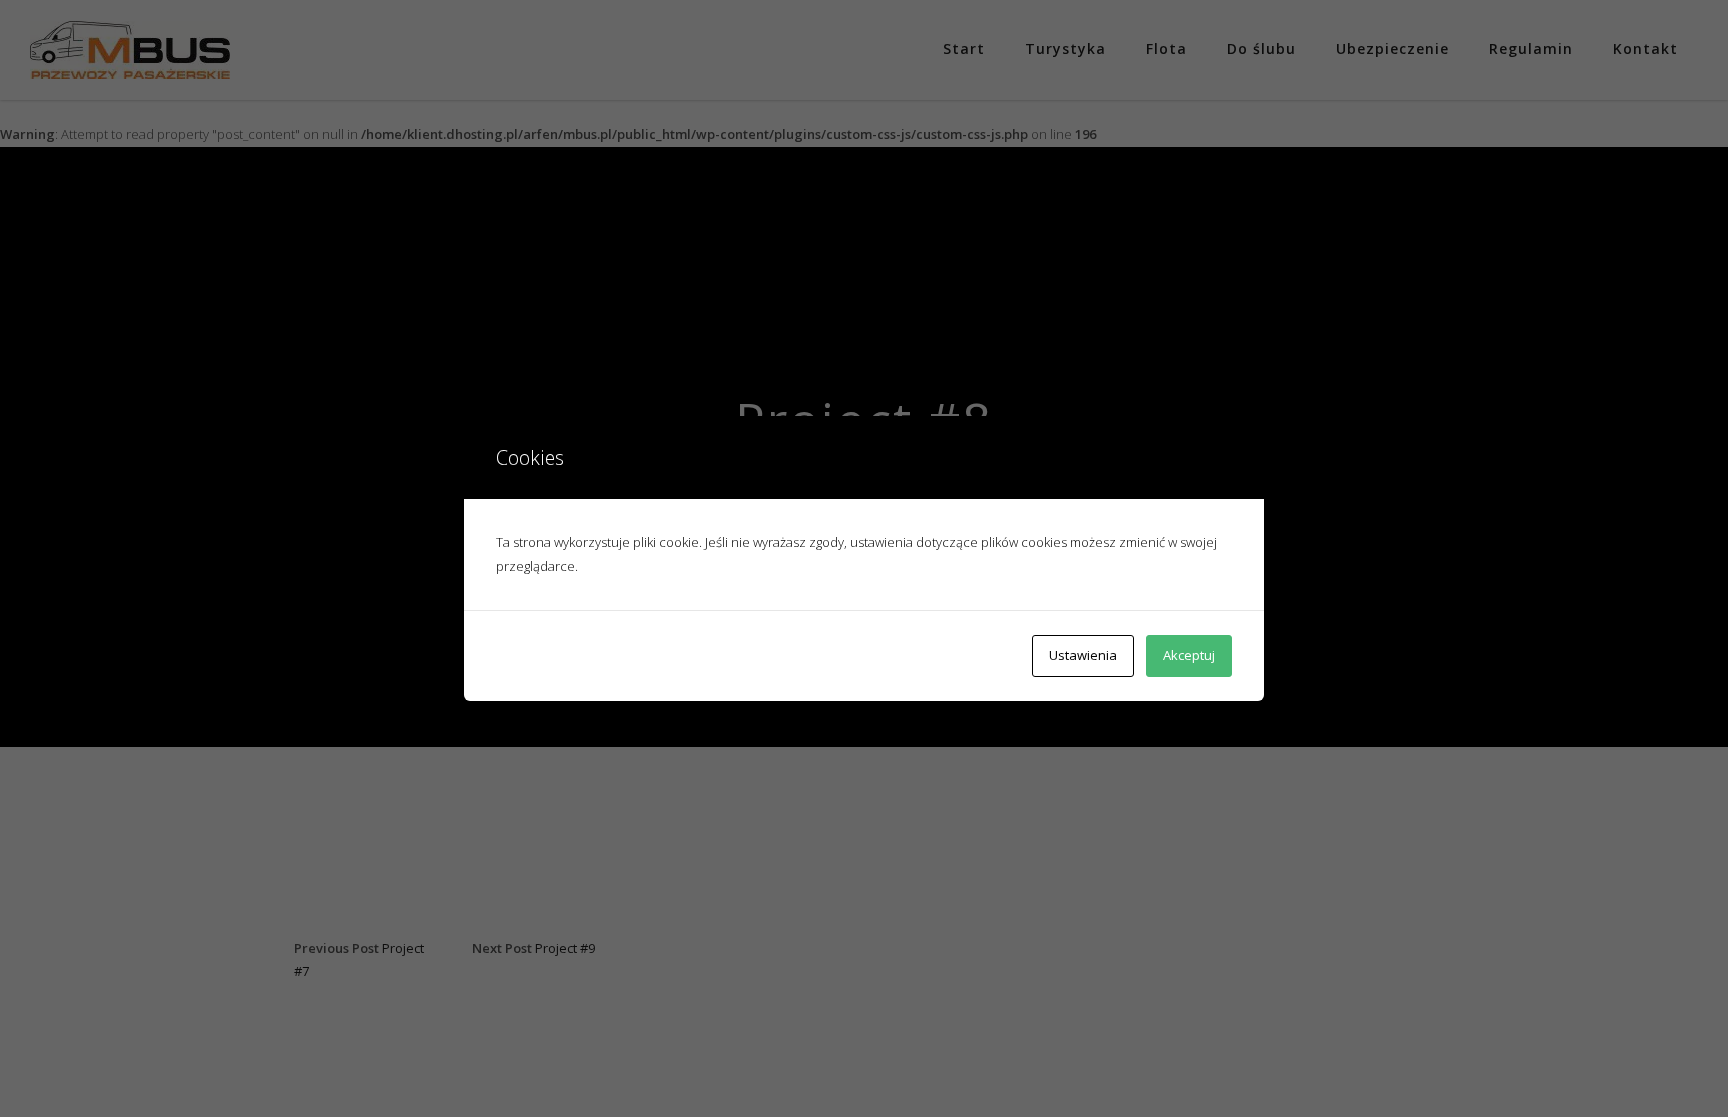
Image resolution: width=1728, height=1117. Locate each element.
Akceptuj (1189, 655)
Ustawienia (1083, 655)
